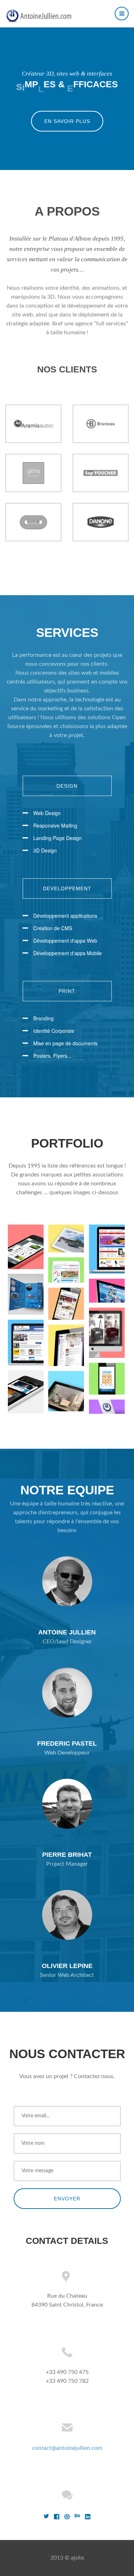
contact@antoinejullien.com (67, 2448)
